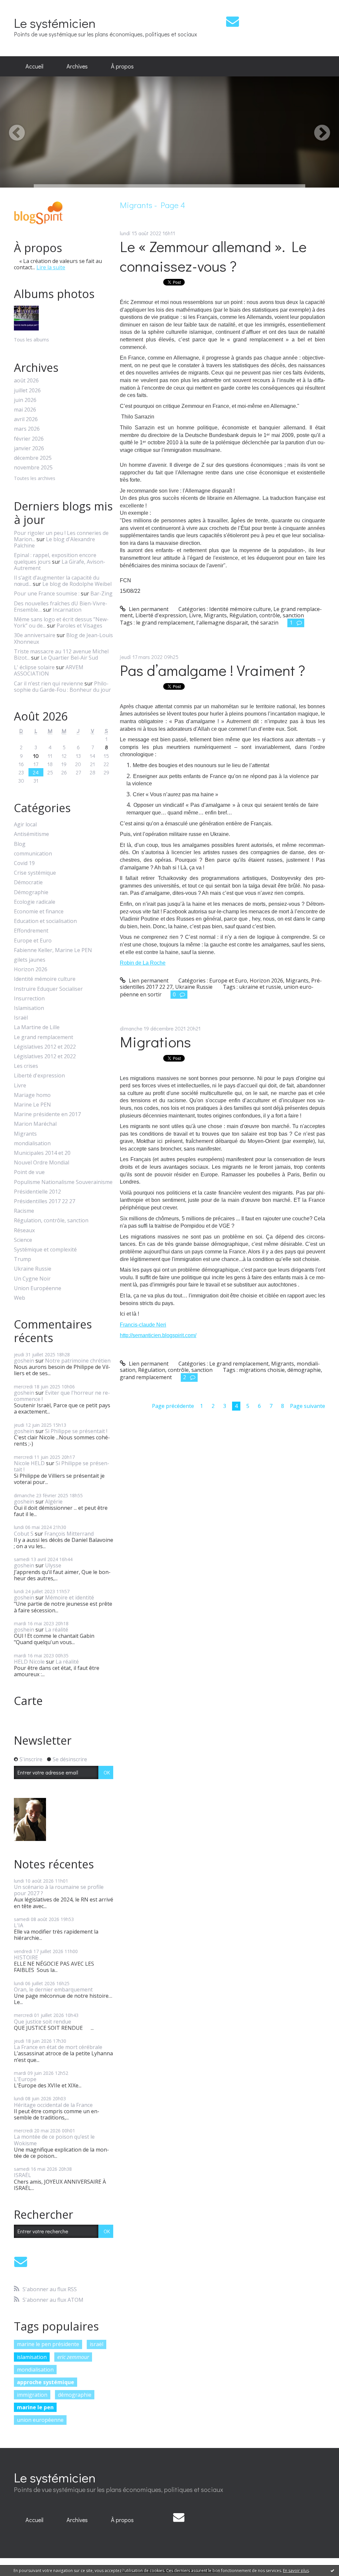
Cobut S (24, 1534)
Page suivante (308, 1406)
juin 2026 (25, 400)
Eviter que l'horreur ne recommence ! (62, 1396)
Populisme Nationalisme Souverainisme (63, 1182)
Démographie (31, 892)
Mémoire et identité (70, 1597)
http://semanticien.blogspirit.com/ (158, 1335)
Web (20, 1298)
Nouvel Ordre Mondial (42, 1163)
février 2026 (29, 439)
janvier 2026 (29, 448)
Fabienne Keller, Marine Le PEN (53, 950)
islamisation (32, 2357)
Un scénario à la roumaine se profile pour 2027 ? (59, 1890)
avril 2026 (26, 419)
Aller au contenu (24, 6)
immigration (32, 2395)
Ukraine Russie (33, 1269)
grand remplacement (146, 1377)
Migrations (155, 1042)
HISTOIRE (26, 1957)
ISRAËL (23, 2175)
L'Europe (25, 2079)
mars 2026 (27, 429)
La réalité (57, 1630)
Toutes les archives (35, 479)
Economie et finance (39, 912)
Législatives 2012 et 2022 (45, 1047)
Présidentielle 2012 (37, 1192)
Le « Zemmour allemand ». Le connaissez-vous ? (213, 256)
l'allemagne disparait (222, 623)
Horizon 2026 (31, 969)
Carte (28, 1701)
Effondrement (31, 931)
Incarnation (67, 610)
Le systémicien (55, 23)
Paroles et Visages (79, 626)
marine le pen (35, 2407)
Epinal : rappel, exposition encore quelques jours (55, 558)
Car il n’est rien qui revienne (48, 683)
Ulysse (53, 1565)
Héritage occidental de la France (53, 2105)
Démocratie (28, 882)
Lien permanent (148, 609)
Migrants (25, 1134)
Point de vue (29, 1172)
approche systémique (46, 2382)
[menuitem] (34, 66)
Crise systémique (35, 873)
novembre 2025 (33, 468)
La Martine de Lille (37, 1027)
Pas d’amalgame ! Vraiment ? (213, 670)
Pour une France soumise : (47, 593)
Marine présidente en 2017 (47, 1114)
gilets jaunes (30, 960)
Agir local (25, 825)
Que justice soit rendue (43, 2022)
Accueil (34, 66)
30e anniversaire (35, 635)
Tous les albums (31, 340)
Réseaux (24, 1230)
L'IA (19, 1925)
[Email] (233, 21)
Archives (77, 66)
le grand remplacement (165, 623)
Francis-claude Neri (143, 1325)
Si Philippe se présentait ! (76, 1431)
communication (33, 854)
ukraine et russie (260, 987)
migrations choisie (262, 1370)
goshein (24, 1361)
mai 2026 (25, 410)
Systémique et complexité (45, 1250)
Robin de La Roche (143, 963)
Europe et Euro (33, 941)
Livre (20, 1086)
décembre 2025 (33, 458)
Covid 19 (24, 863)
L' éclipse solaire (34, 667)
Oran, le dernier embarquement (53, 1989)
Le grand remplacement (44, 1037)
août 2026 (26, 381)
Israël (21, 1018)
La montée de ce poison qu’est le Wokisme (54, 2140)
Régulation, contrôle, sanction (51, 1221)
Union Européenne (38, 1288)
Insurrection (29, 999)
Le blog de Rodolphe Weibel (77, 584)
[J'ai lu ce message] (332, 2570)
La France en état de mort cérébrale (58, 2047)
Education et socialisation (45, 921)
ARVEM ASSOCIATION (49, 670)
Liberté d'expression (39, 1076)
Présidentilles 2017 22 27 (45, 1201)
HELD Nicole (29, 1662)
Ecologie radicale (35, 902)
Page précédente (173, 1406)
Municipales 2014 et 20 (42, 1153)
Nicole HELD (29, 1463)
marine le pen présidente (48, 2344)
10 (36, 756)
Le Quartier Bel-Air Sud (69, 658)
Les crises (26, 1066)
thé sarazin (265, 623)
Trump (23, 1259)
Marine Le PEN (32, 1105)
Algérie (54, 1502)
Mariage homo (32, 1095)
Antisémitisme (31, 834)
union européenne (40, 2420)
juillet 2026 (27, 391)
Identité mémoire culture (45, 979)
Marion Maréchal (35, 1124)
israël (97, 2344)
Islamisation (29, 1008)
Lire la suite (51, 267)
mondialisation (32, 1143)
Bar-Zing (101, 593)
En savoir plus (296, 2571)
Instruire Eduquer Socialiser (48, 989)
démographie (75, 2395)
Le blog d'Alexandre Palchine (54, 542)
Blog (20, 844)
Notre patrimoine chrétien (78, 1361)
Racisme (24, 1211)
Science (23, 1240)
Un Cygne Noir (32, 1279)
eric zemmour (73, 2357)
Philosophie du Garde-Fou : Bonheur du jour (62, 687)
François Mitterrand (69, 1534)
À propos (122, 66)
